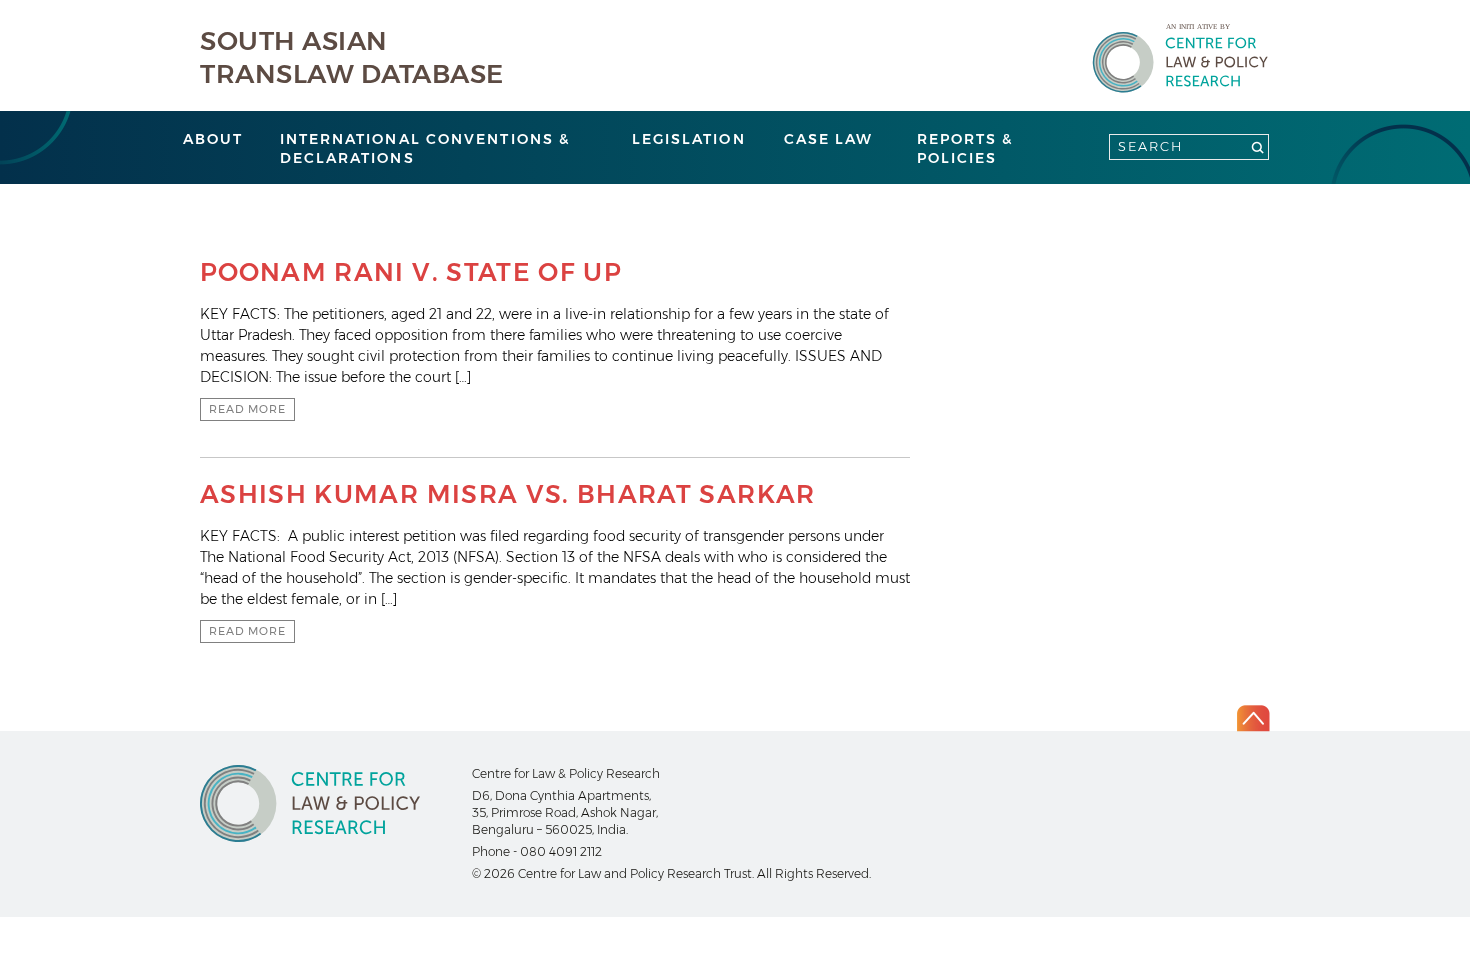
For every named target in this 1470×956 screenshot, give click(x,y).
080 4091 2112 (561, 851)
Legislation (689, 139)
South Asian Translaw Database (352, 57)
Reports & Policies (965, 148)
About (213, 139)
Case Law (829, 139)
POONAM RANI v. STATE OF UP (411, 272)
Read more (247, 409)
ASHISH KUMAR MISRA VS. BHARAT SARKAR (508, 494)
